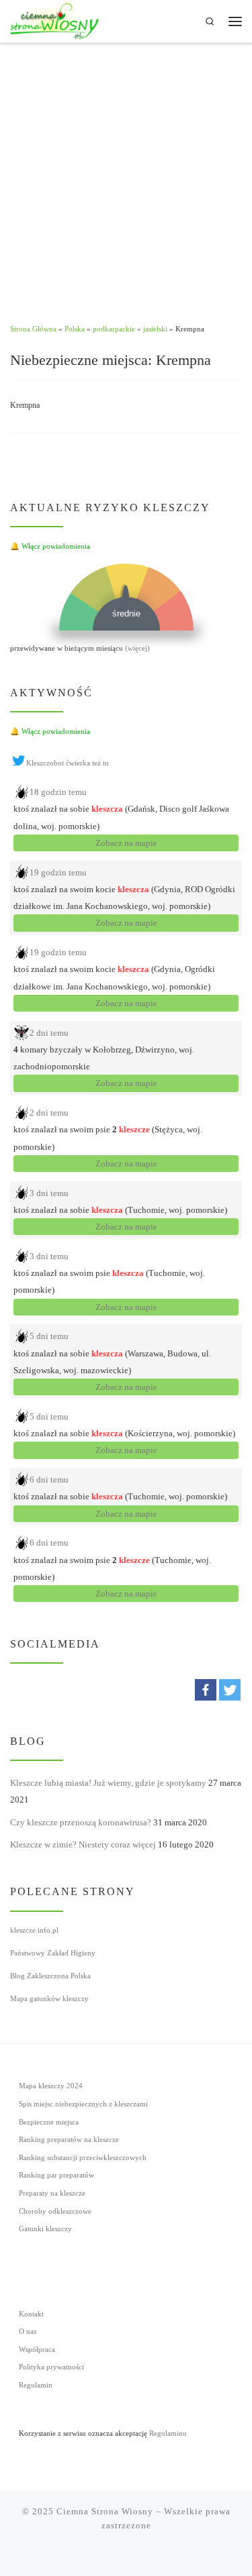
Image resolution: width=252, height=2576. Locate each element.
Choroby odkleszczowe (55, 2211)
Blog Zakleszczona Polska (50, 1976)
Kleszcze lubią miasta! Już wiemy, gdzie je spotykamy (108, 1783)
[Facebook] (206, 1690)
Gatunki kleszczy (45, 2229)
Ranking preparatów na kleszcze (69, 2140)
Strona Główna (33, 329)
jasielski (155, 329)
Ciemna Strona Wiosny (105, 2511)
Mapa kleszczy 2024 (51, 2086)
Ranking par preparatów (56, 2175)
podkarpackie (114, 329)
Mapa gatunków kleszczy (49, 1998)
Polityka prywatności (51, 2367)
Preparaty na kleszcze (52, 2193)
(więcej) (137, 648)
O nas (28, 2331)
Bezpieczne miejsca (49, 2122)
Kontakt (31, 2314)
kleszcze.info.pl (34, 1930)
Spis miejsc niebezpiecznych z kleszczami (83, 2104)
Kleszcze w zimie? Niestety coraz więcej (83, 1844)
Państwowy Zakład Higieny (53, 1953)
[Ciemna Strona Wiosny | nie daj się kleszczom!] (54, 20)
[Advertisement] (126, 176)
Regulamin (36, 2385)
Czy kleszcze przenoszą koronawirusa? (81, 1822)
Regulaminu (168, 2433)
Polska (75, 329)
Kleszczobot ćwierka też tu (68, 763)
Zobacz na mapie (126, 843)
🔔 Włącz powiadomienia (50, 546)
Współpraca (37, 2350)
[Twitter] (230, 1690)
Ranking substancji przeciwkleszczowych (83, 2158)
